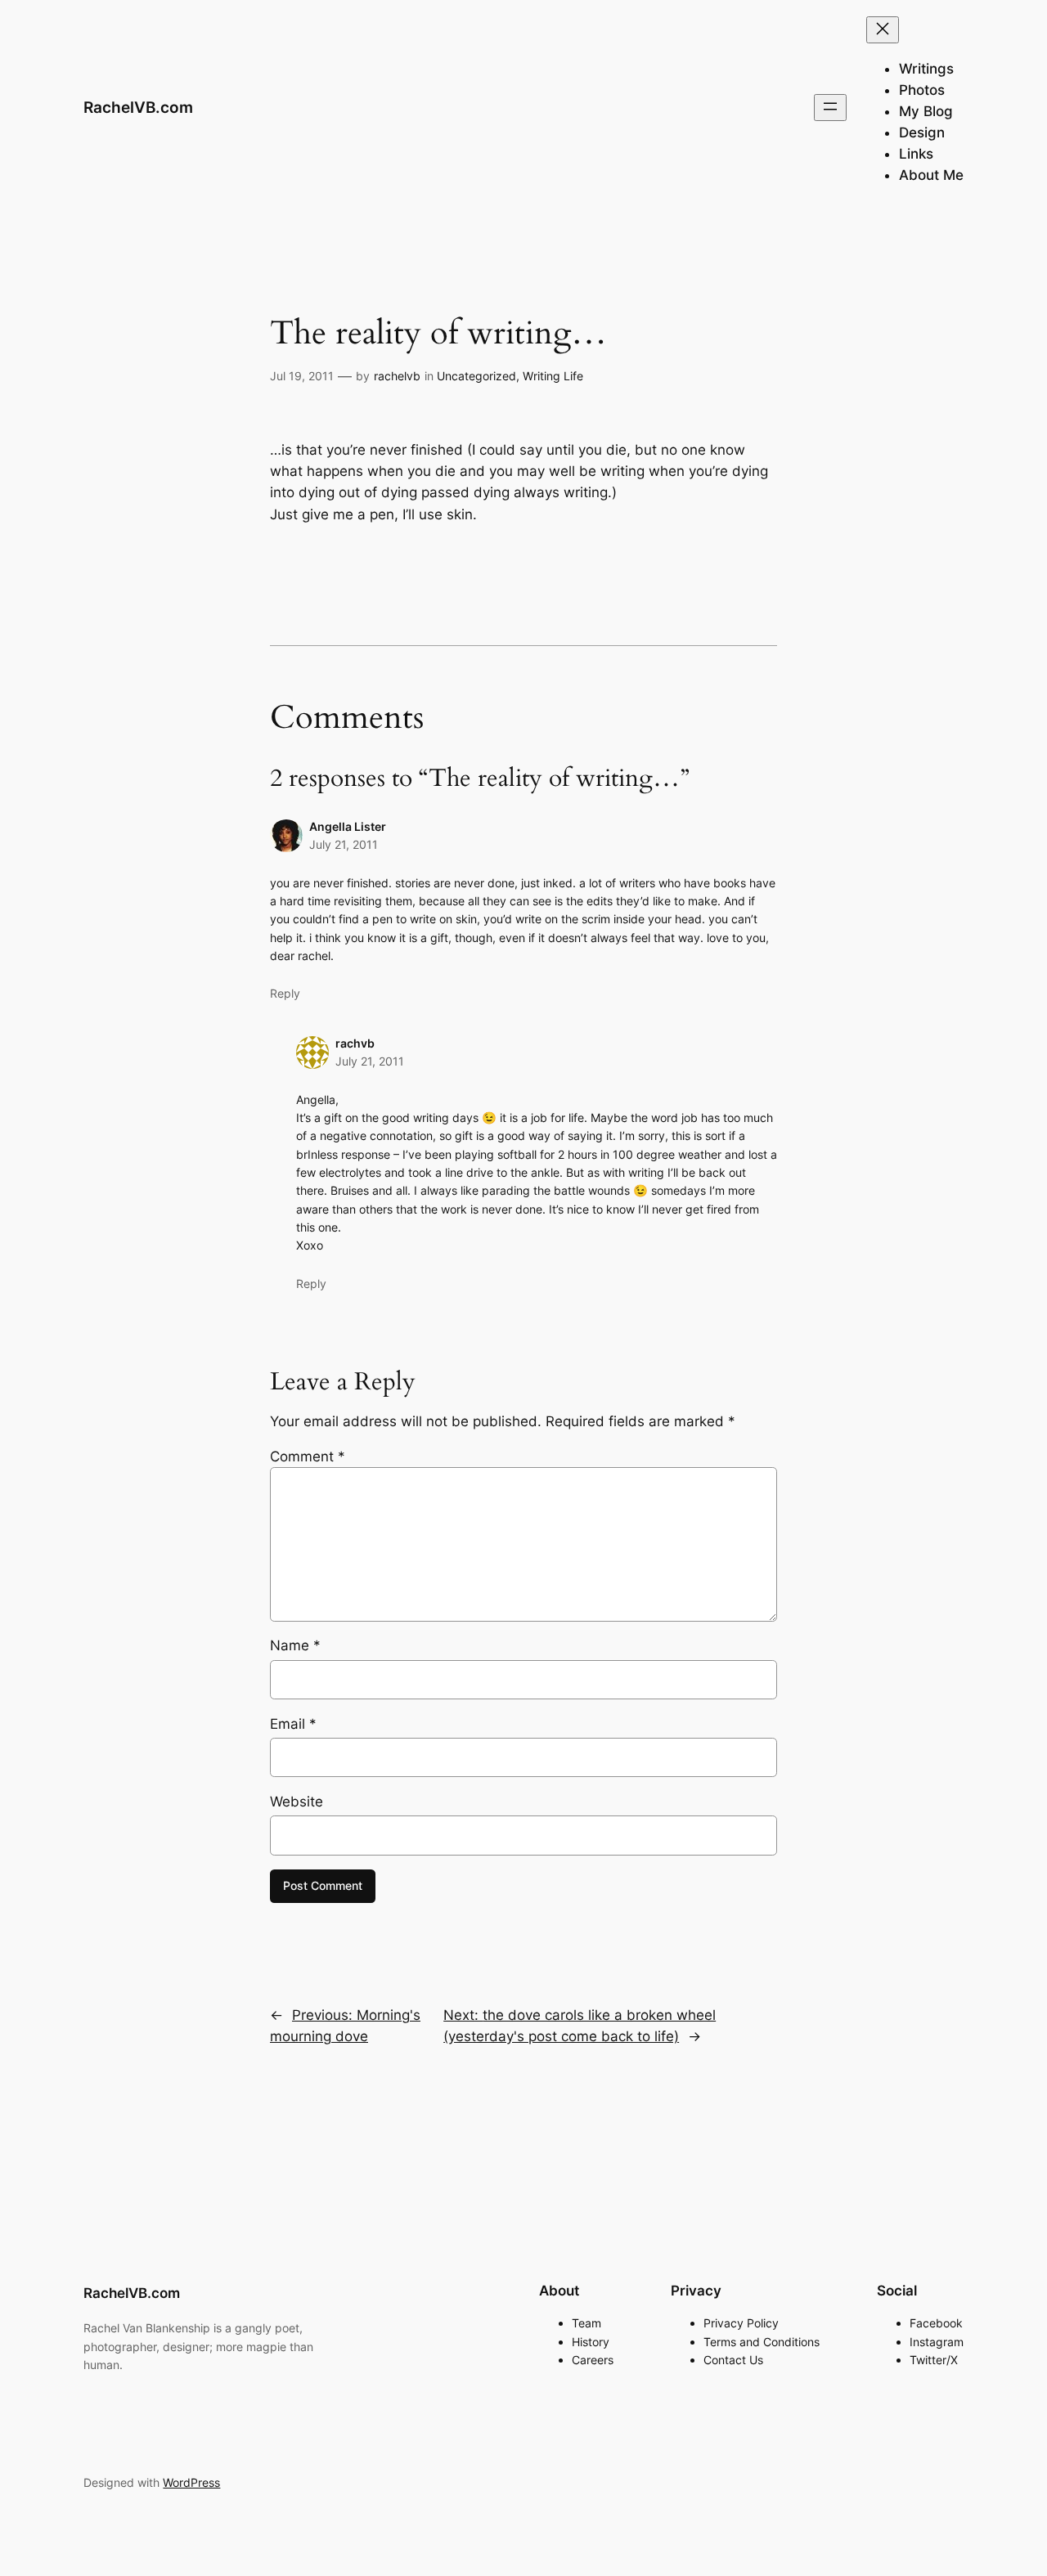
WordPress (191, 2482)
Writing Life (553, 376)
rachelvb (397, 376)
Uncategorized (476, 376)
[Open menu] (830, 108)
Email (293, 1724)
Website (297, 1802)
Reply (285, 993)
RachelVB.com (138, 107)
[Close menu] (883, 30)
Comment (308, 1456)
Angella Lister (348, 826)
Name (295, 1645)
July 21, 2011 (344, 844)
